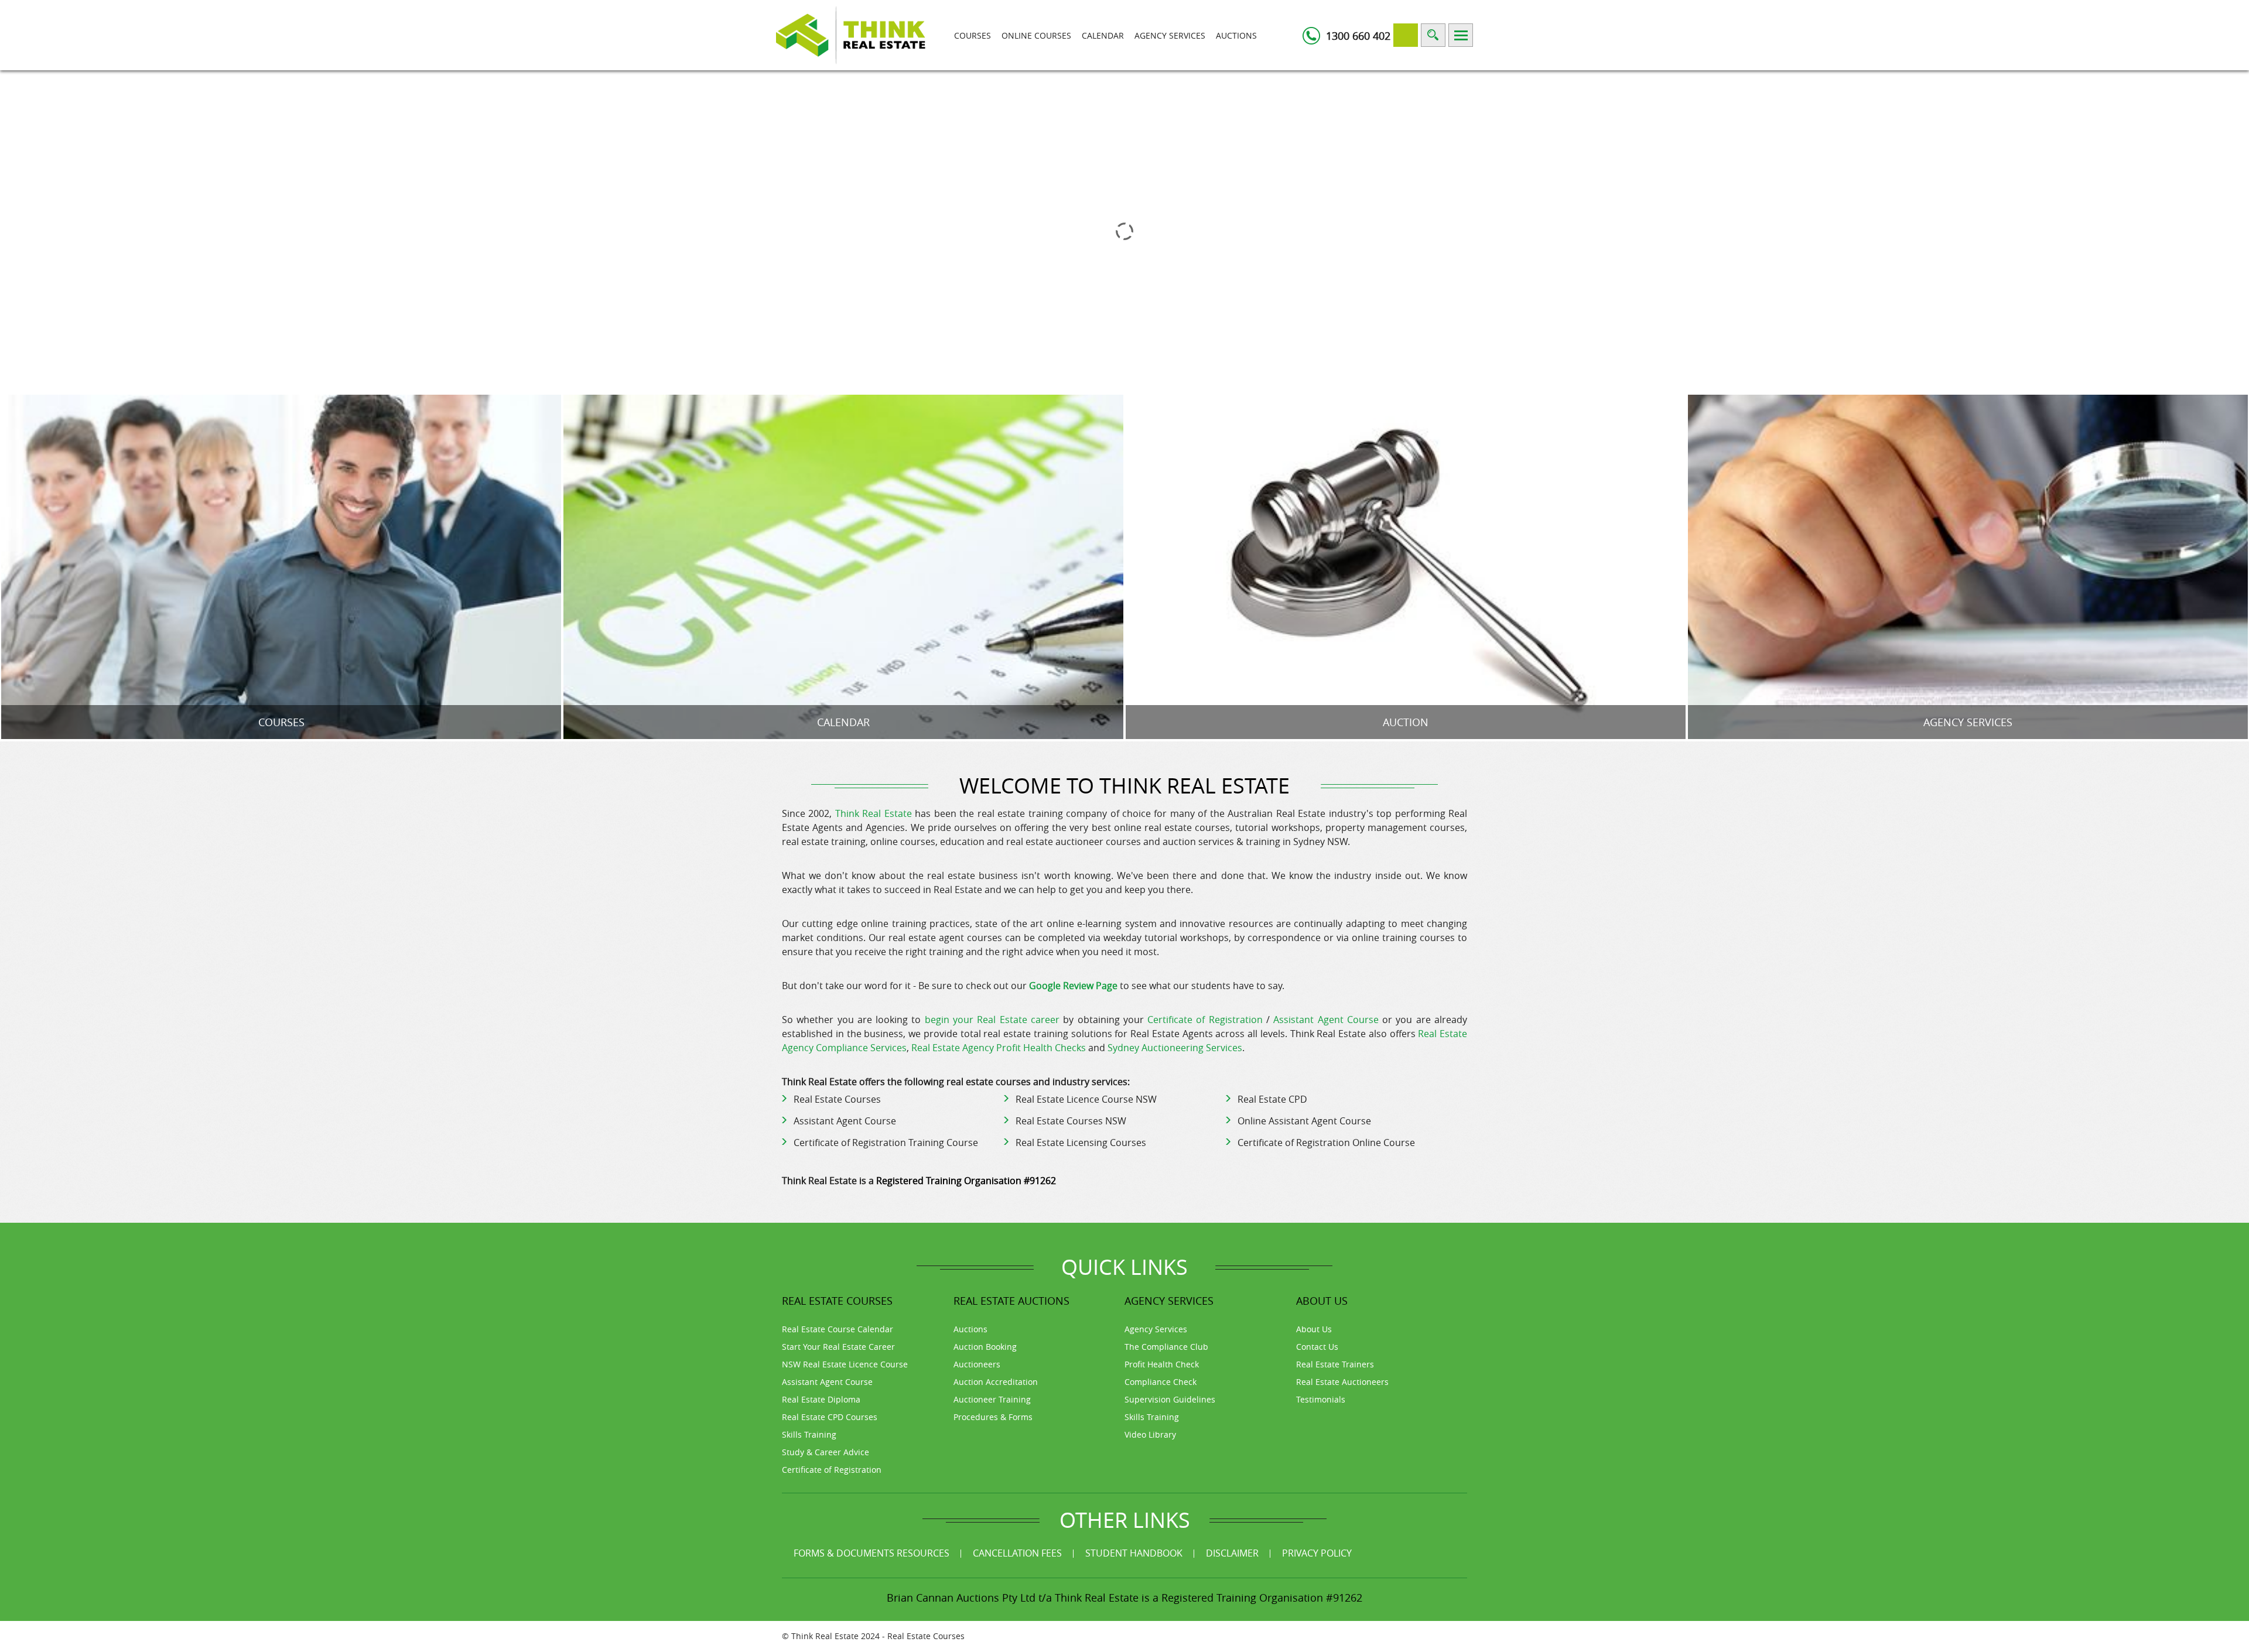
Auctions (1236, 35)
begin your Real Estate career (992, 1020)
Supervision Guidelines (1170, 1399)
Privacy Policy (1317, 1553)
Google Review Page (1073, 986)
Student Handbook (1134, 1553)
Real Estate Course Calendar (838, 1329)
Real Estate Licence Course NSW (1086, 1099)
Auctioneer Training (992, 1399)
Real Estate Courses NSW (1071, 1121)
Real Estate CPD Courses (830, 1417)
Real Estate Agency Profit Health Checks (999, 1048)
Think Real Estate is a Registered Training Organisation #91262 (1209, 1598)
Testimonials (1321, 1399)
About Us (1314, 1329)
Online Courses (1036, 35)
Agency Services (1170, 35)
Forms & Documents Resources (871, 1553)
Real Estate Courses (837, 1099)
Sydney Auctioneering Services (1175, 1048)
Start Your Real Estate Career (838, 1347)
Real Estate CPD (1272, 1099)
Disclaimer (1232, 1553)
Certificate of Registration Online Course (1326, 1143)
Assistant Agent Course (1326, 1020)
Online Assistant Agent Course (1304, 1121)
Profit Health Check (1162, 1364)
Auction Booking (985, 1347)
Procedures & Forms (993, 1417)
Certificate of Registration (1205, 1020)
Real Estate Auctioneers (1342, 1382)
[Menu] (1461, 35)
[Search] (1433, 35)
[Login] (1406, 35)
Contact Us (1317, 1347)
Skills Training (809, 1434)
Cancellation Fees (1017, 1553)
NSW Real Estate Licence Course (845, 1364)
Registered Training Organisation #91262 (966, 1181)
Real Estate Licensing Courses (1081, 1143)
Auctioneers (977, 1364)
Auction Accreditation (996, 1382)
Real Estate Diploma (821, 1399)
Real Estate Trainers (1335, 1364)
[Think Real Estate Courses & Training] (851, 34)
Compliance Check (1161, 1382)
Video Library (1150, 1434)
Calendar (1103, 35)
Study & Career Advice (826, 1452)
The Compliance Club (1166, 1347)
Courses (973, 35)
